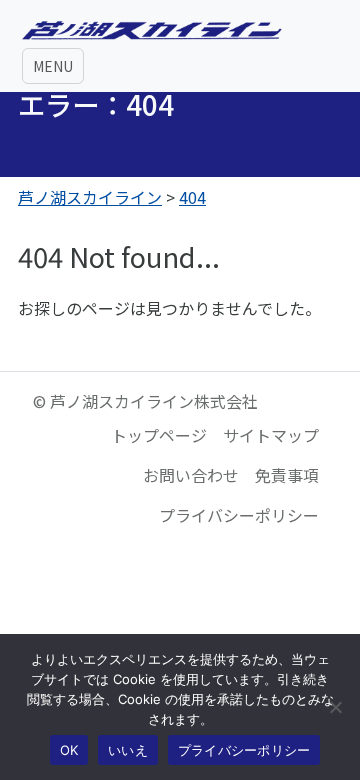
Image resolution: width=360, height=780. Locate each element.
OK (69, 750)
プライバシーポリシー (239, 515)
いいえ (128, 750)
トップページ (159, 435)
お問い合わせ (191, 475)
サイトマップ (271, 435)
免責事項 (287, 475)
